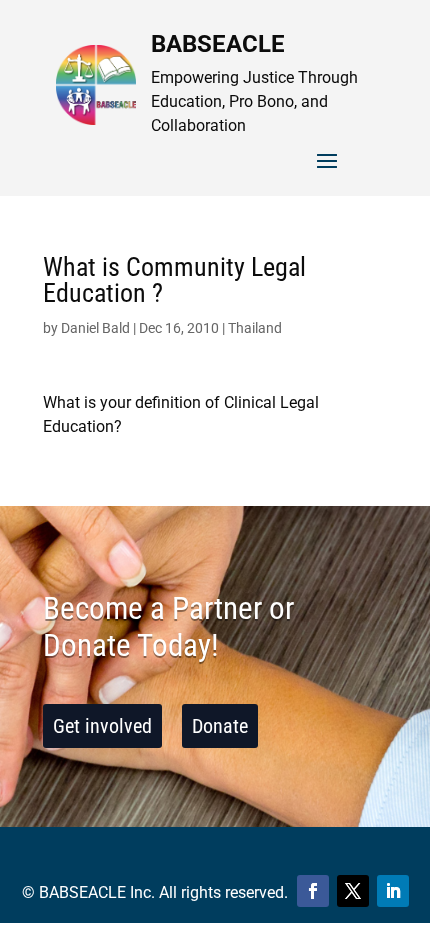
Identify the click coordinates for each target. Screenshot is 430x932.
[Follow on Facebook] (313, 891)
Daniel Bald (95, 328)
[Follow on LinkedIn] (393, 891)
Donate (220, 726)
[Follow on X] (353, 891)
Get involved (102, 726)
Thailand (255, 328)
